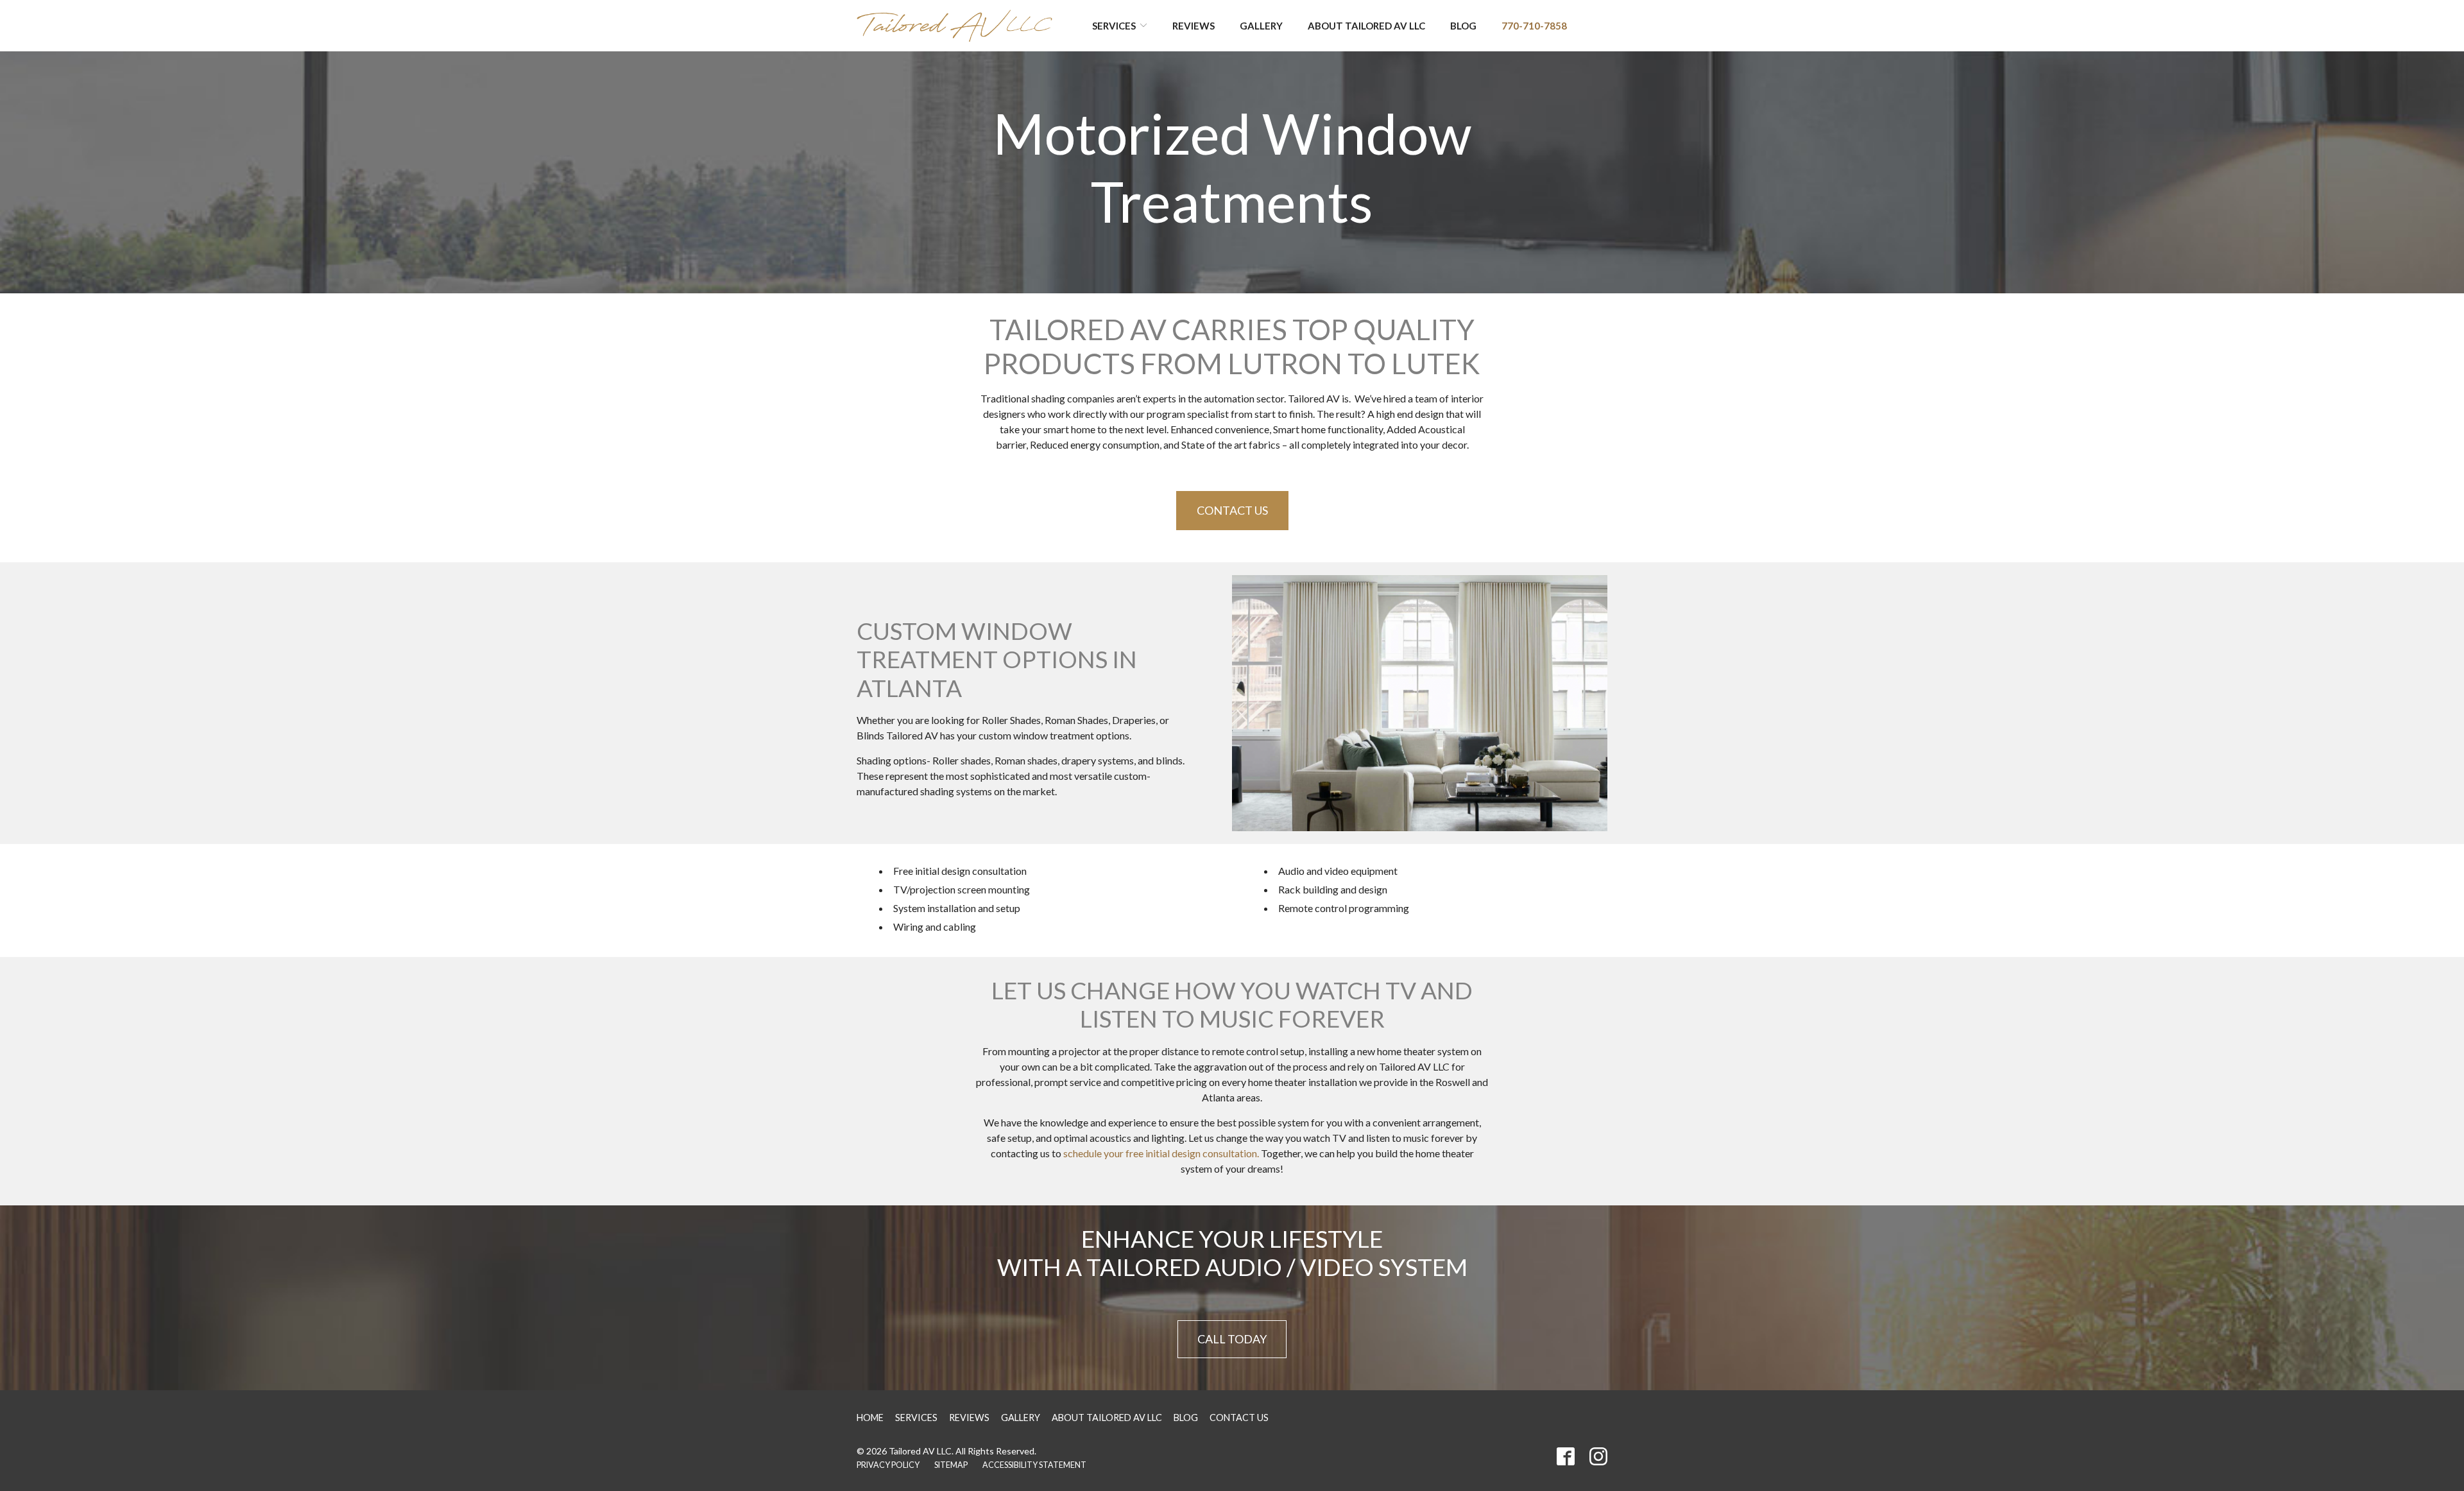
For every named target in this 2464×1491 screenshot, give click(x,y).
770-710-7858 (1534, 26)
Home (870, 1418)
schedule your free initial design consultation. (1161, 1153)
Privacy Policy (888, 1465)
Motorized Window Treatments (1232, 167)
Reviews (1193, 26)
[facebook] (1566, 1456)
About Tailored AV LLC (1366, 26)
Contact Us (1232, 510)
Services (1114, 26)
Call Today (1232, 1339)
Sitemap (951, 1465)
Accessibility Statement (1034, 1465)
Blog (1463, 26)
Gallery (1261, 26)
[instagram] (1598, 1456)
